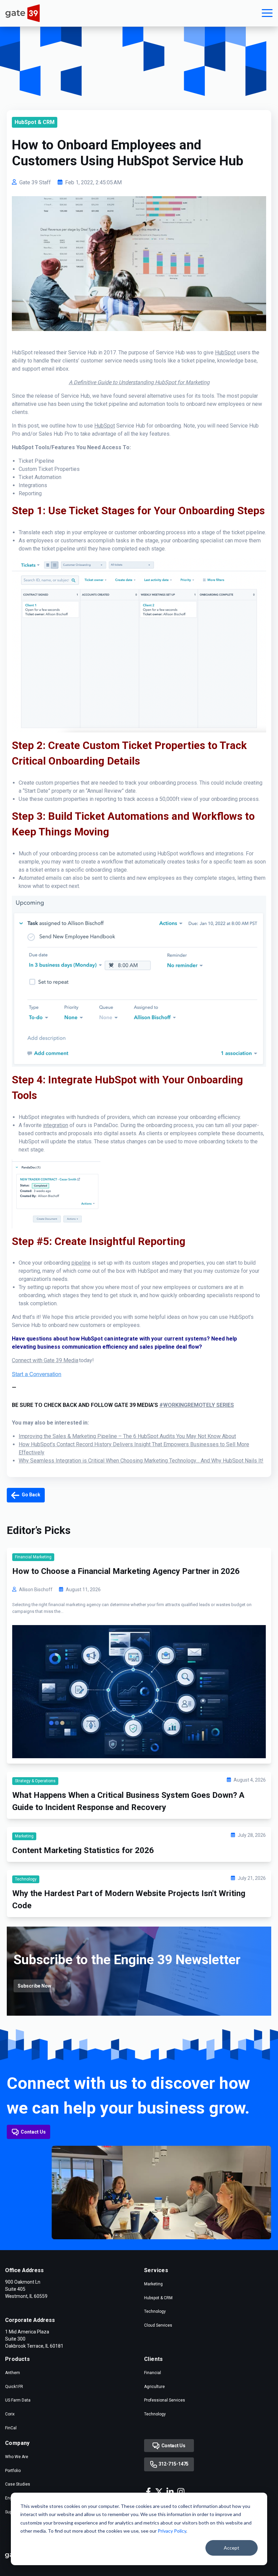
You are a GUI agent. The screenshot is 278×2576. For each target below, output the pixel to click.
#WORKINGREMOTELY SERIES (197, 1405)
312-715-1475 (173, 2464)
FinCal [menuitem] (11, 2428)
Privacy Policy (172, 2531)
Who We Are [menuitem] (17, 2457)
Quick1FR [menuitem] (14, 2387)
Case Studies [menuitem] (18, 2484)
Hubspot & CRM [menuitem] (158, 2298)
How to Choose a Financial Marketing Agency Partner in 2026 (126, 1571)
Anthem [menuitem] (13, 2373)
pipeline (81, 1263)
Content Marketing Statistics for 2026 (83, 1850)
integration (56, 1125)
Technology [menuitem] (155, 2311)
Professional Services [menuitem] (165, 2400)
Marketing (24, 1836)
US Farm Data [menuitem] (18, 2400)
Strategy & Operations (35, 1781)
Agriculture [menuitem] (154, 2387)
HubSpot (225, 352)
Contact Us (33, 2132)
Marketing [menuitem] (153, 2284)
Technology (26, 1879)
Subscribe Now (34, 1986)
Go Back (31, 1495)
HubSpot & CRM (35, 122)
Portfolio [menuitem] (13, 2471)
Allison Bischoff (36, 1590)
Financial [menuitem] (153, 2373)
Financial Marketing (33, 1557)
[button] (267, 13)
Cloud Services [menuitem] (158, 2325)
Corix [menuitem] (10, 2414)
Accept (232, 2548)
